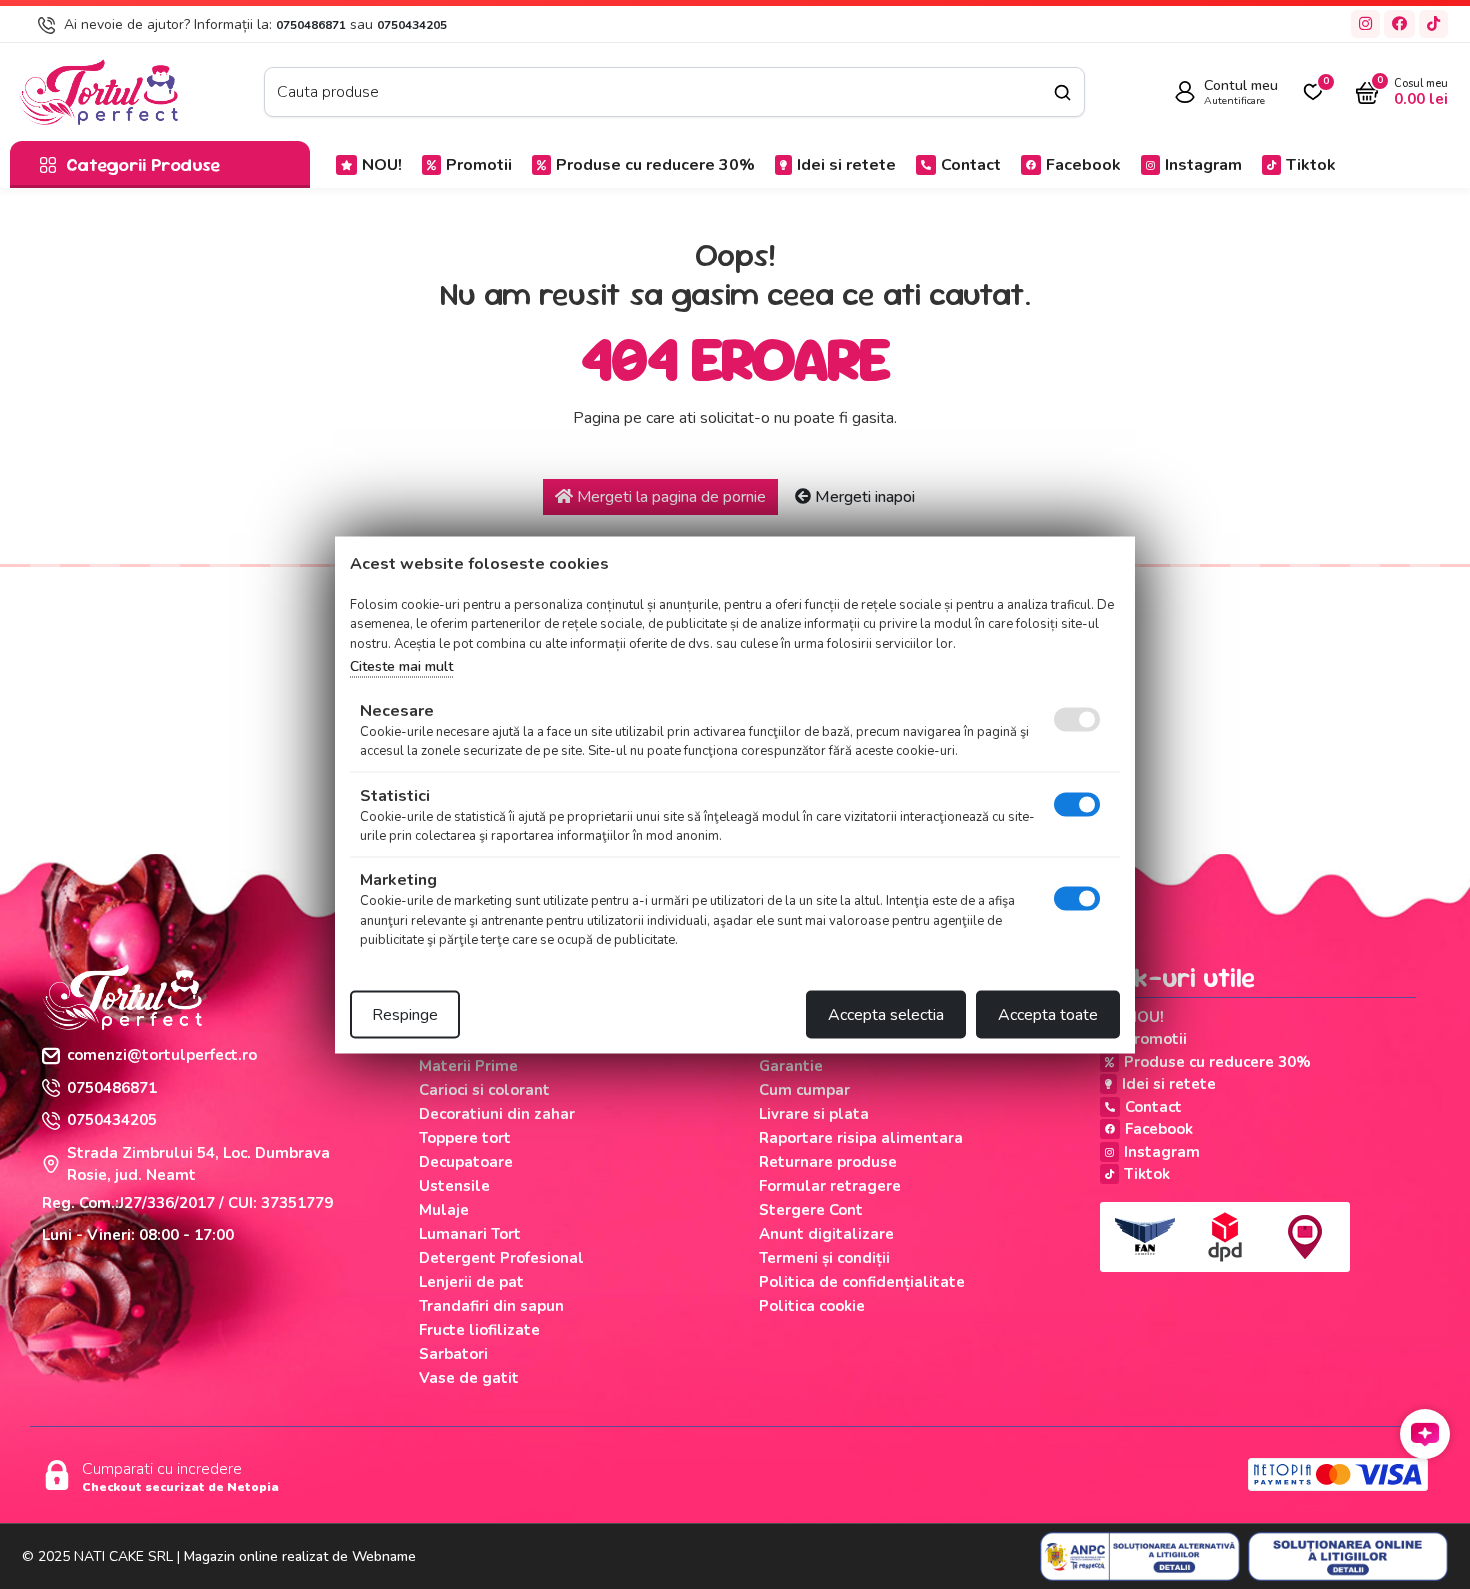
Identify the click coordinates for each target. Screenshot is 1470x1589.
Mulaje (444, 1210)
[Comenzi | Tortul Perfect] (98, 91)
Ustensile (454, 1186)
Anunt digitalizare (826, 1234)
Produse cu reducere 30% (655, 165)
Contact (971, 165)
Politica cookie (812, 1306)
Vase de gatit (469, 1378)
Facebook (1083, 165)
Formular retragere (830, 1186)
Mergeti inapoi (863, 497)
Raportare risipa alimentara (861, 1138)
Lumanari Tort (470, 1234)
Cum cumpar (804, 1090)
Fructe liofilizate (479, 1330)
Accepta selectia (886, 1014)
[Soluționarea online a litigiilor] (1348, 1557)
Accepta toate (1048, 1014)
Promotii (479, 165)
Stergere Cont (811, 1210)
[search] (1062, 92)
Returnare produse (828, 1162)
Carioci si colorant (484, 1090)
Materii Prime (468, 1066)
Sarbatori (453, 1354)
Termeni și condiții (824, 1258)
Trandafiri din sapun (491, 1306)
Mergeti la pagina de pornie (669, 497)
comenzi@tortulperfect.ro (162, 1055)
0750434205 (412, 25)
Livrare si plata (814, 1114)
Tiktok (1311, 165)
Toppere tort (465, 1138)
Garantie (791, 1066)
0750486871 (311, 25)
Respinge (405, 1014)
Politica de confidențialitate (862, 1282)
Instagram (1203, 165)
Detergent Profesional (501, 1258)
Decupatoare (466, 1162)
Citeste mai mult (401, 666)
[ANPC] (1140, 1557)
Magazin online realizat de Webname (300, 1556)
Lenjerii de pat (471, 1282)
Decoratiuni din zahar (497, 1114)
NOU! (382, 165)
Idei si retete (846, 165)
